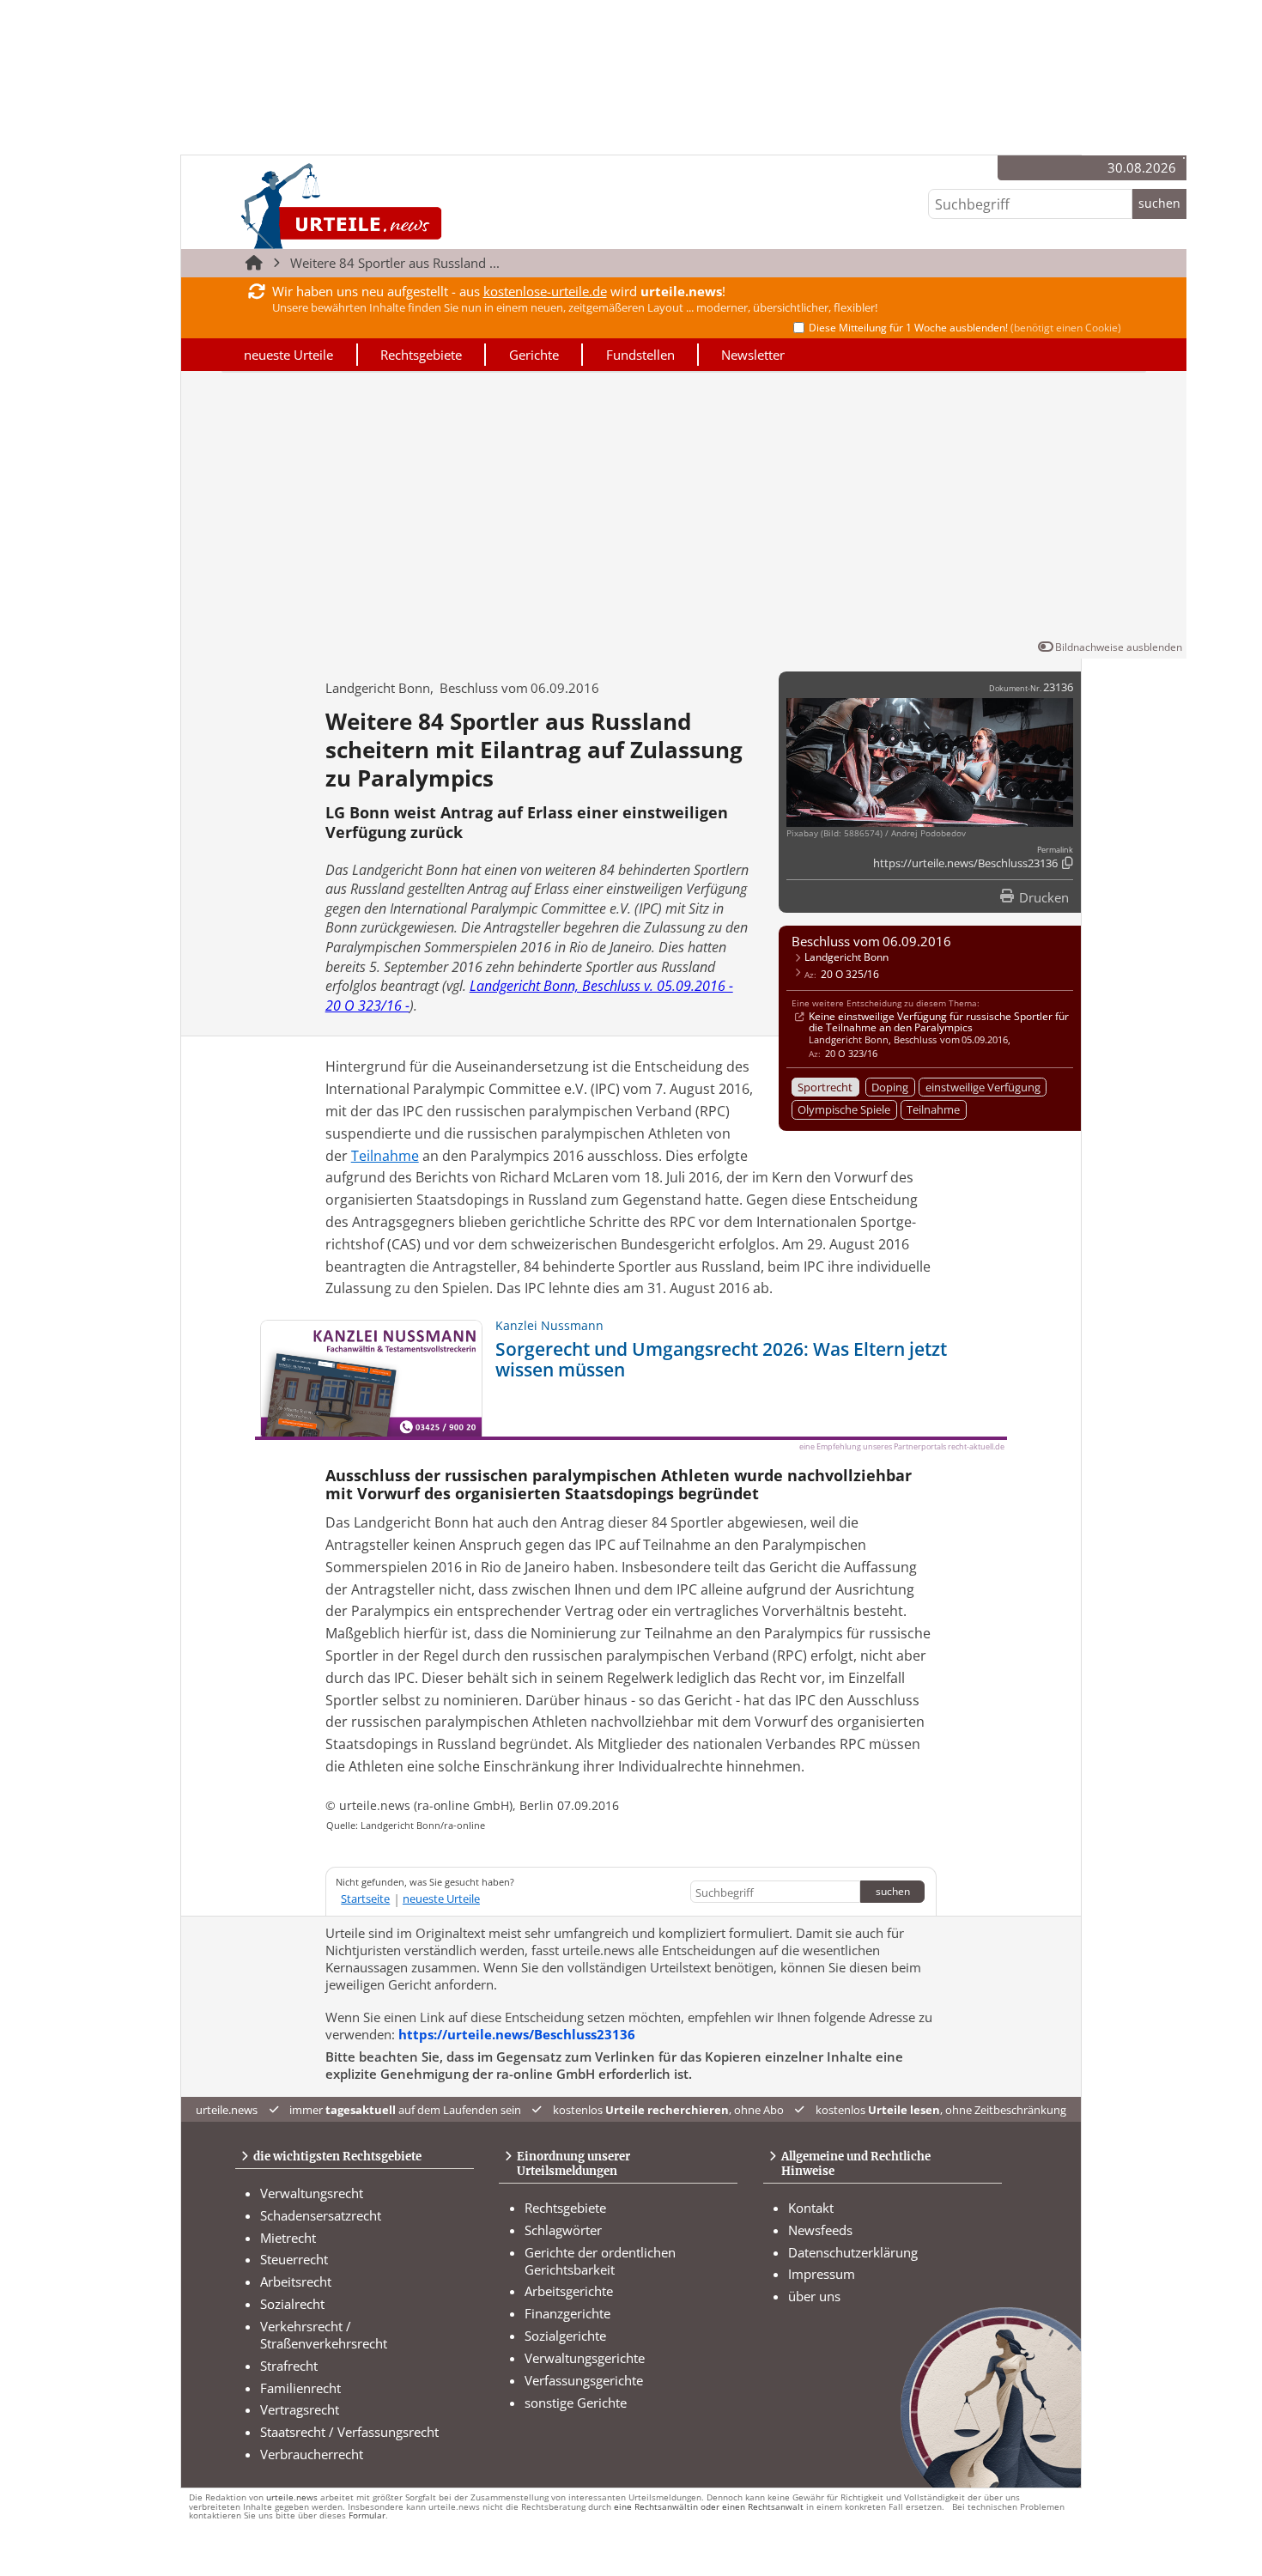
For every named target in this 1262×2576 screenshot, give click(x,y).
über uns (814, 2296)
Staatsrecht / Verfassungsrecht (349, 2432)
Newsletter (753, 355)
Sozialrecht (292, 2304)
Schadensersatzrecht (321, 2215)
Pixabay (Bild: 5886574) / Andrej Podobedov (876, 833)
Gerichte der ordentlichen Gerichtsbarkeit (600, 2261)
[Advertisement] (684, 508)
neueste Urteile (288, 355)
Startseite (365, 1899)
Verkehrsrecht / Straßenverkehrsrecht (324, 2335)
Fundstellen (640, 355)
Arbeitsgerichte (569, 2291)
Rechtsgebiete (421, 355)
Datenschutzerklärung (853, 2252)
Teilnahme (933, 1109)
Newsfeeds (820, 2230)
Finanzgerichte (567, 2313)
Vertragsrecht (300, 2409)
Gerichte (534, 355)
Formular (367, 2515)
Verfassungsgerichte (584, 2380)
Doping (890, 1087)
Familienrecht (300, 2388)
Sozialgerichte (565, 2336)
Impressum (822, 2274)
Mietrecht (288, 2238)
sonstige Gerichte (576, 2403)
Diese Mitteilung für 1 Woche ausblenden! (965, 328)
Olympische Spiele (844, 1109)
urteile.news (292, 2497)
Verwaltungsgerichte (585, 2358)
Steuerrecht (294, 2259)
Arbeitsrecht (296, 2281)
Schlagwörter (563, 2230)
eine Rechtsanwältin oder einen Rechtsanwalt (709, 2507)
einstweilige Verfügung (983, 1087)
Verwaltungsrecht (312, 2193)
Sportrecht (825, 1087)
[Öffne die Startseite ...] (399, 206)
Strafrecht (289, 2366)
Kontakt (811, 2208)
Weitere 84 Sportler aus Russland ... (395, 263)
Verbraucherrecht (312, 2454)
